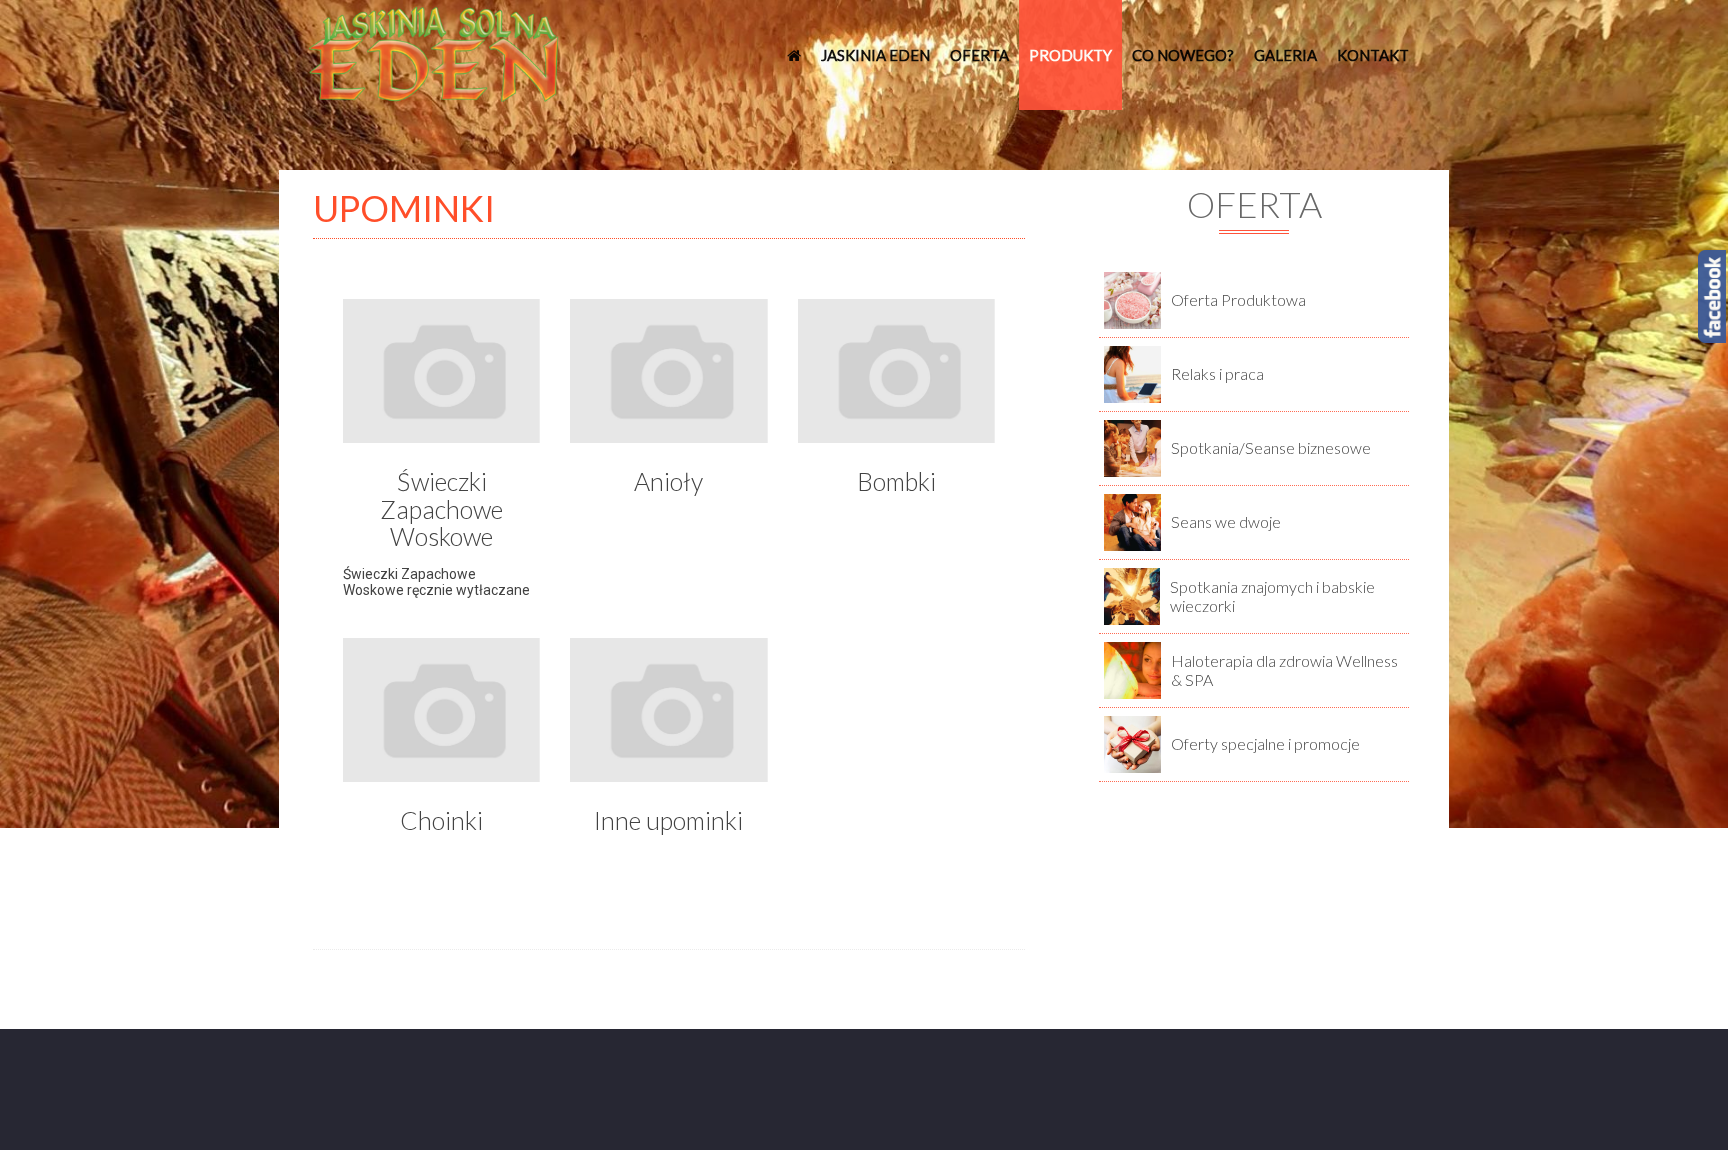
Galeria (1285, 55)
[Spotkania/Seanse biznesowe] (1132, 447)
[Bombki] (896, 376)
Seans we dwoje (1226, 521)
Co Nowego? (1183, 55)
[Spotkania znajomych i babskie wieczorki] (1132, 595)
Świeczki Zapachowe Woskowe (441, 508)
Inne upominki (668, 820)
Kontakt (1373, 55)
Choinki (441, 820)
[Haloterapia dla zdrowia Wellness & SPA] (1132, 669)
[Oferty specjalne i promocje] (1132, 743)
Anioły (668, 481)
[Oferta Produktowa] (1132, 299)
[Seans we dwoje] (1132, 521)
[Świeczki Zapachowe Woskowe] (441, 376)
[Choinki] (441, 715)
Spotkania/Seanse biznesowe (1271, 447)
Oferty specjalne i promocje (1265, 743)
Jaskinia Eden (875, 55)
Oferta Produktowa (1238, 299)
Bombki (896, 481)
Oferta (979, 55)
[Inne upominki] (668, 715)
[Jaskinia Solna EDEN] (434, 53)
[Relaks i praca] (1132, 373)
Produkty (1070, 55)
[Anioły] (668, 376)
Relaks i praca (1217, 373)
